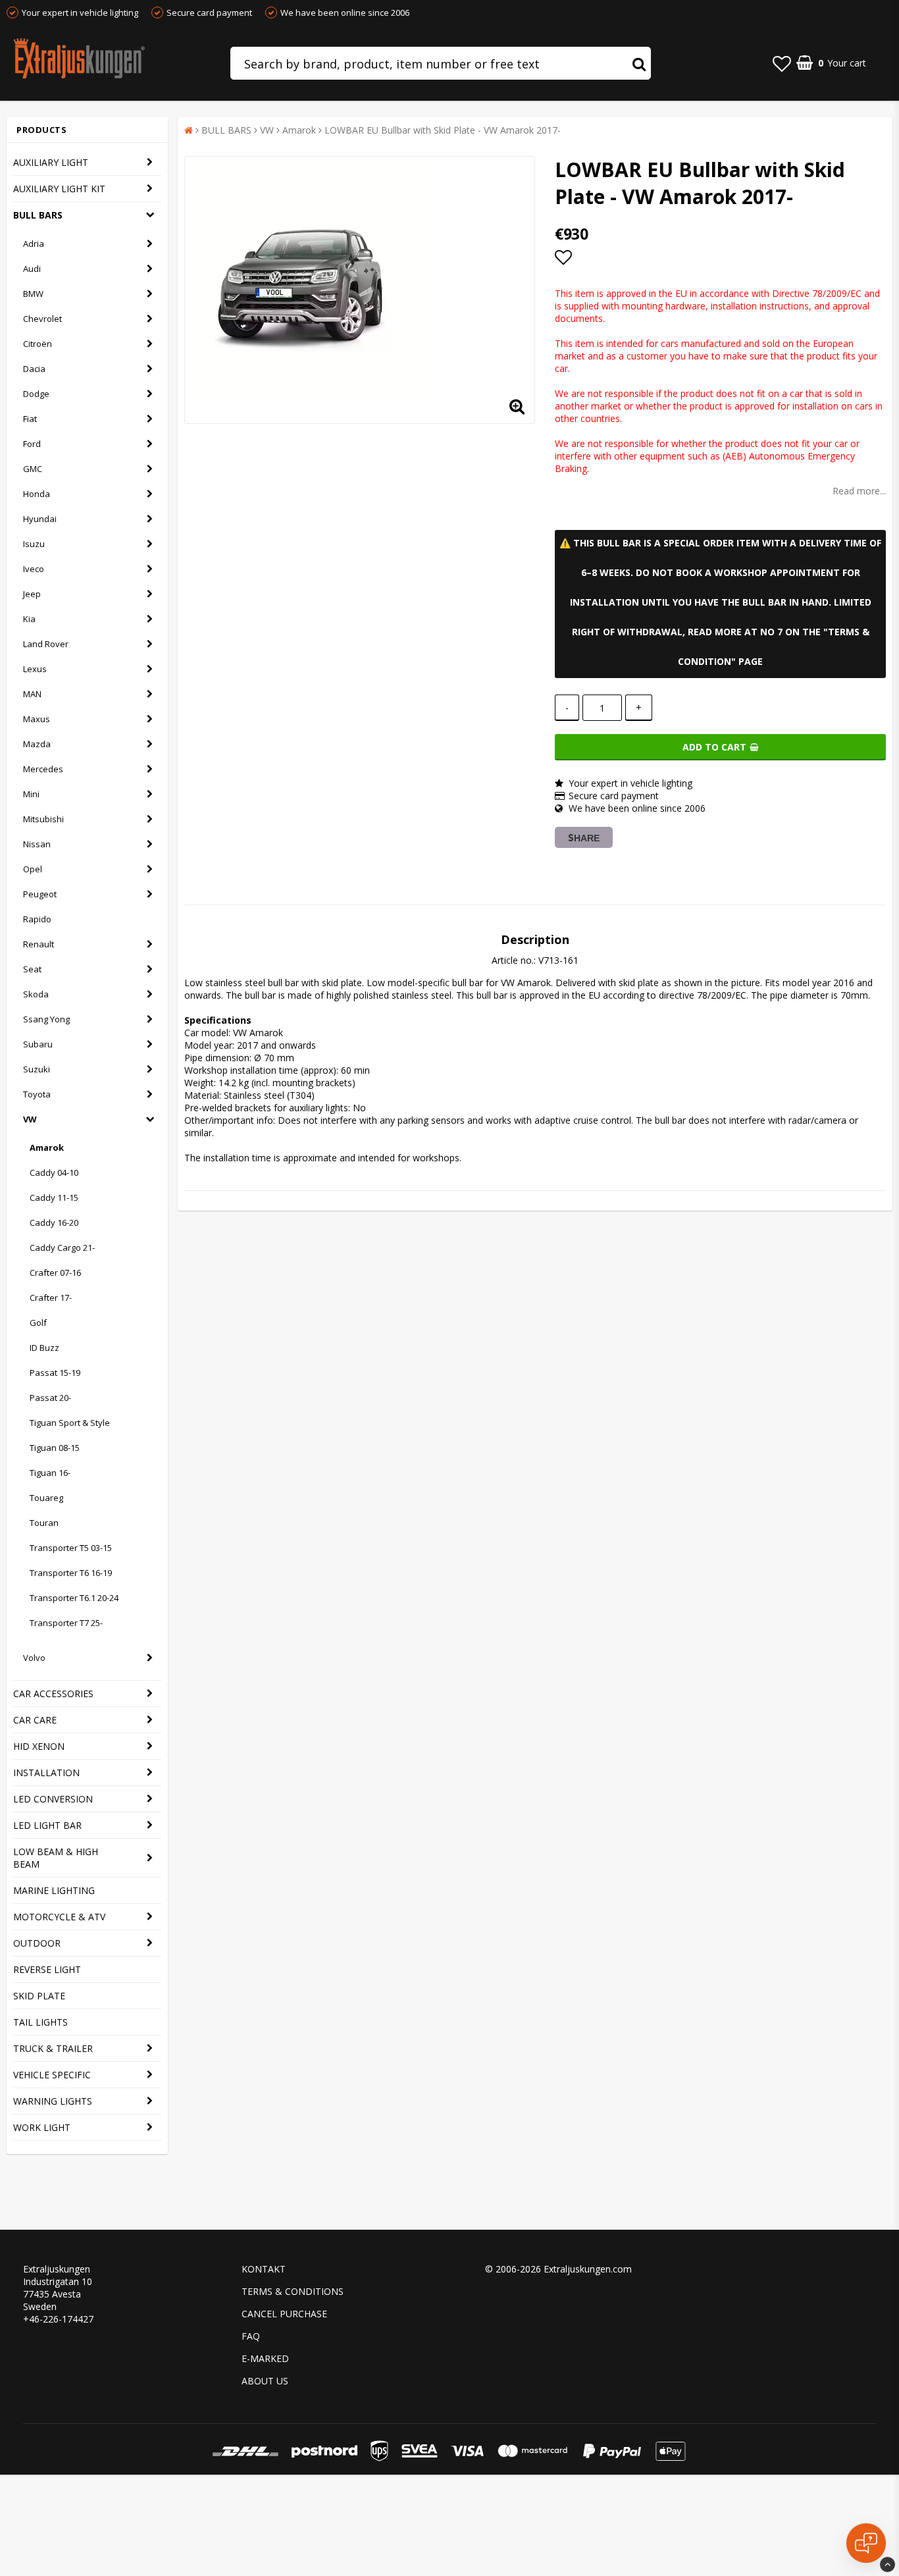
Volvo (34, 1658)
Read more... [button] (859, 491)
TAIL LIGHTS (40, 2022)
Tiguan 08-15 (55, 1448)
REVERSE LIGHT (47, 1969)
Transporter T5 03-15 (71, 1548)
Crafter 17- (51, 1298)
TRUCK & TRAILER (53, 2048)
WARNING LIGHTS (53, 2101)
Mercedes (43, 769)
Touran (44, 1523)
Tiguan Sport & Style (70, 1423)
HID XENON (39, 1746)
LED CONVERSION (53, 1799)
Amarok (47, 1147)
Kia (29, 619)
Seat (32, 969)
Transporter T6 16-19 (71, 1573)
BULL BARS (38, 215)
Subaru (38, 1044)
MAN (32, 694)
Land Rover (46, 644)
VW (30, 1119)
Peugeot (40, 894)
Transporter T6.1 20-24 (74, 1598)
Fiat (30, 419)
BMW (33, 294)
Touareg (46, 1498)
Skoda (36, 994)
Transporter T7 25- (66, 1623)
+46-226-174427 (58, 2319)
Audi (32, 269)
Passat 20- (50, 1398)
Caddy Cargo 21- (62, 1248)
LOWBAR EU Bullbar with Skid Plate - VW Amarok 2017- (443, 130)
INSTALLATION (46, 1773)
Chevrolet (42, 319)
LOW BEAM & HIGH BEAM (56, 1858)
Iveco (34, 569)
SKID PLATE (39, 1996)
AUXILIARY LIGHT (51, 162)
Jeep (32, 594)
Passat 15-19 (55, 1373)
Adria (34, 244)
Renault (39, 944)
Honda (37, 494)
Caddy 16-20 (54, 1222)
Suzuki (37, 1069)
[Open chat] (866, 2543)
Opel (33, 869)
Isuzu (34, 544)
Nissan (37, 844)
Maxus (37, 719)
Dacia (34, 369)
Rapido (37, 919)
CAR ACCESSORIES (53, 1694)
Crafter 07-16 (55, 1273)
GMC (33, 469)
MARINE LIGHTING (54, 1890)
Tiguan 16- (50, 1473)
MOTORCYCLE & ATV (59, 1917)
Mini (31, 794)
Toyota (37, 1094)
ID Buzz (44, 1348)
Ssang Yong (46, 1019)
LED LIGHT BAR (47, 1825)
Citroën (38, 344)
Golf (38, 1323)
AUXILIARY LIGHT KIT (59, 189)
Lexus (35, 669)
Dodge (36, 394)
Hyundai (40, 519)
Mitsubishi (43, 819)
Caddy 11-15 (54, 1197)
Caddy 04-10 (54, 1172)
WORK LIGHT (42, 2127)
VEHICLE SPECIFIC (52, 2075)
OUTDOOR (37, 1943)
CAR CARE (35, 1720)
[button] (782, 63)
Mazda (37, 744)
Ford (32, 444)
